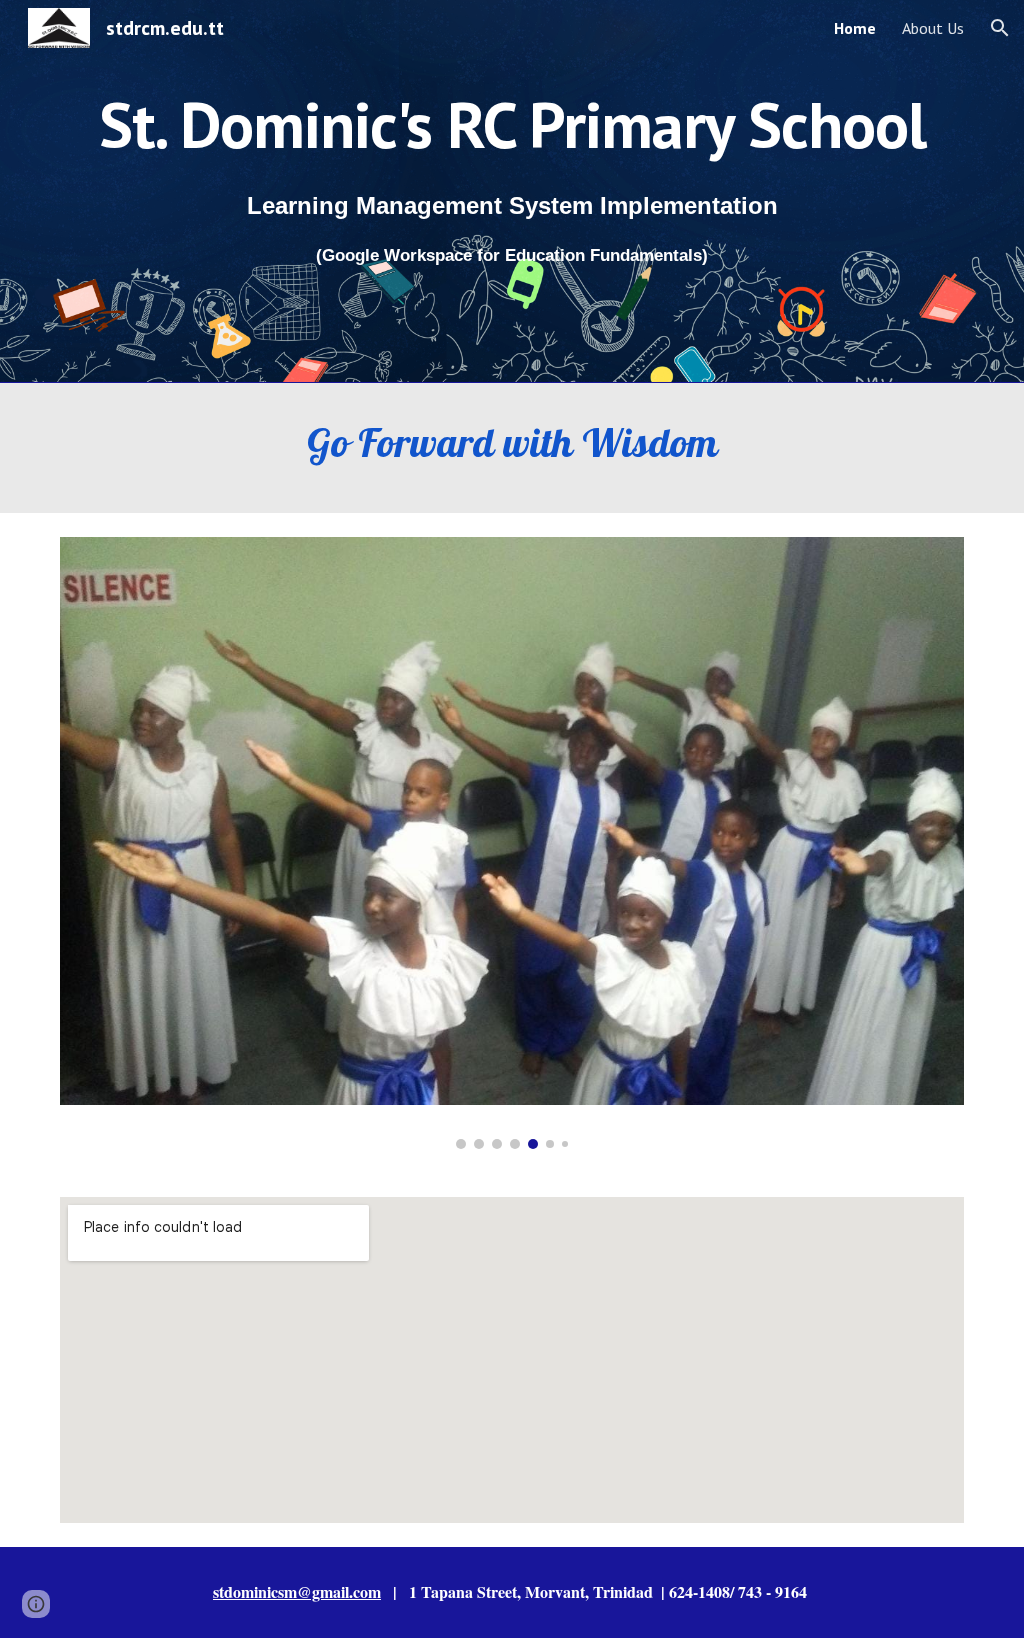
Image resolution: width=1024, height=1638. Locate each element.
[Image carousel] (512, 843)
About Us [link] (933, 28)
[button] (1000, 28)
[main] (512, 116)
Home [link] (855, 28)
